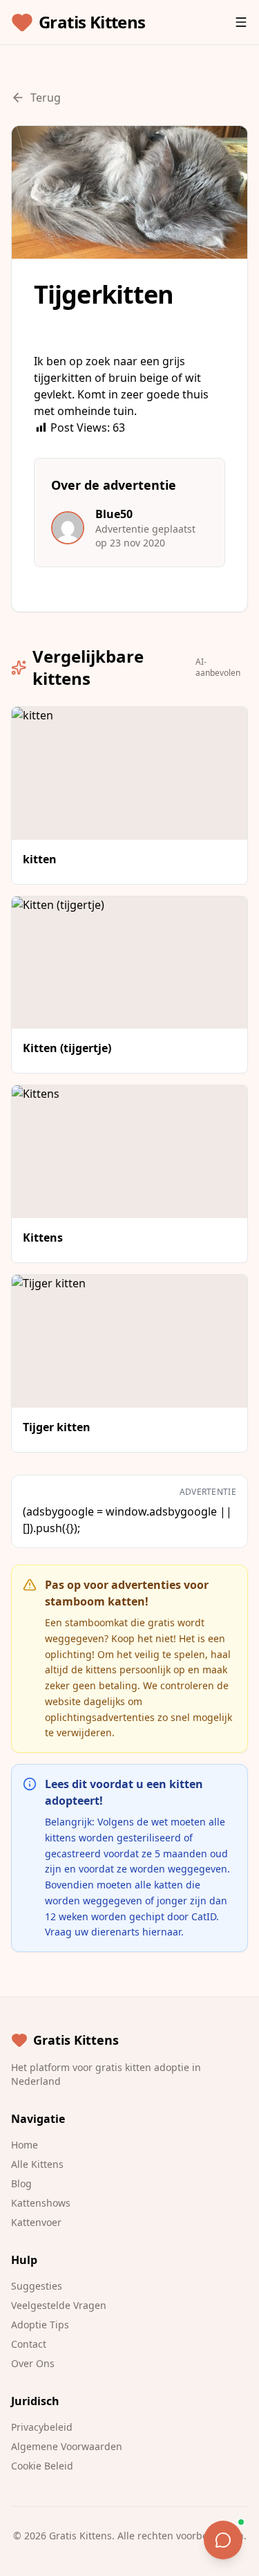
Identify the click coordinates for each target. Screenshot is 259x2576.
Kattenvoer (36, 2222)
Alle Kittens (37, 2164)
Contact (29, 2344)
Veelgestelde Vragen (59, 2305)
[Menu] (241, 22)
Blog (21, 2183)
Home (25, 2145)
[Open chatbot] (223, 2540)
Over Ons (33, 2363)
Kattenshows (41, 2203)
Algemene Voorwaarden (67, 2446)
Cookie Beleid (42, 2466)
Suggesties (37, 2286)
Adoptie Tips (40, 2325)
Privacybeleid (42, 2427)
